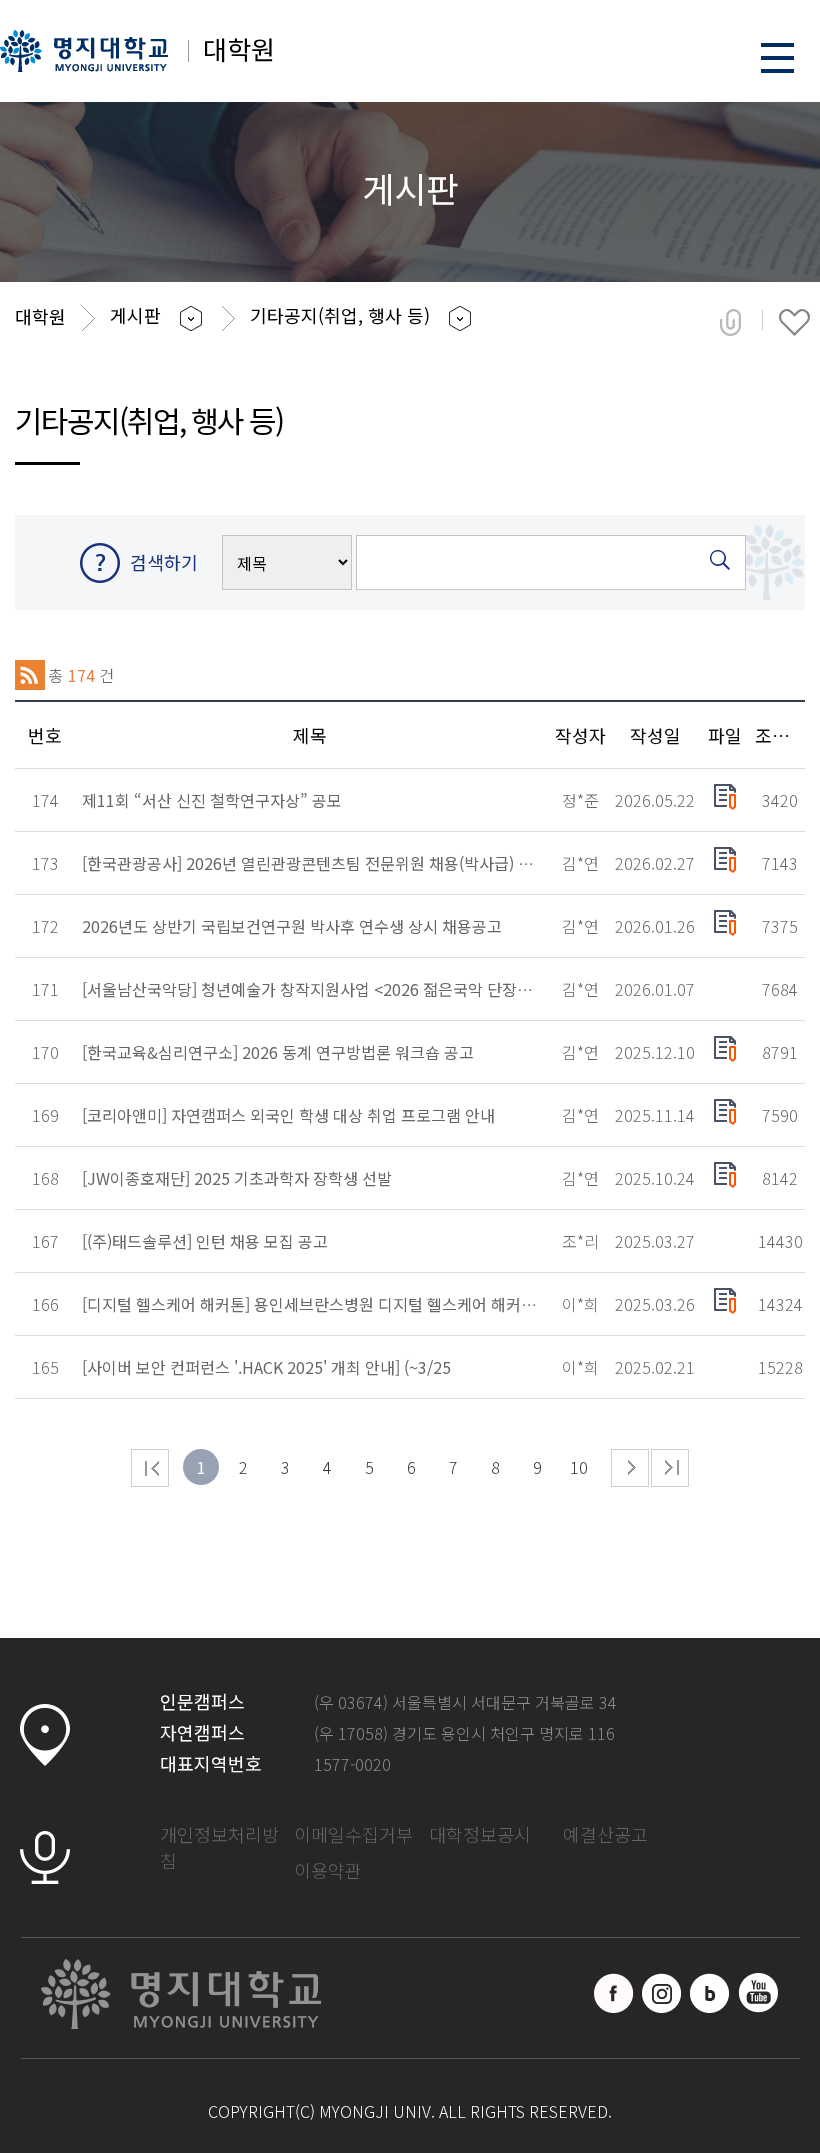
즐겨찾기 (794, 322)
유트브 (758, 1993)
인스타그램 (662, 1993)
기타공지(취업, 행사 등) (340, 315)
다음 (630, 1468)
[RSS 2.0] (30, 675)
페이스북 (614, 1993)
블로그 (710, 1993)
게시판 (135, 315)
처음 (150, 1468)
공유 (730, 322)
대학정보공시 (480, 1834)
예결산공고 (605, 1834)
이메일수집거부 (353, 1834)
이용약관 (328, 1870)
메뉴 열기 (777, 57)
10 (579, 1467)
